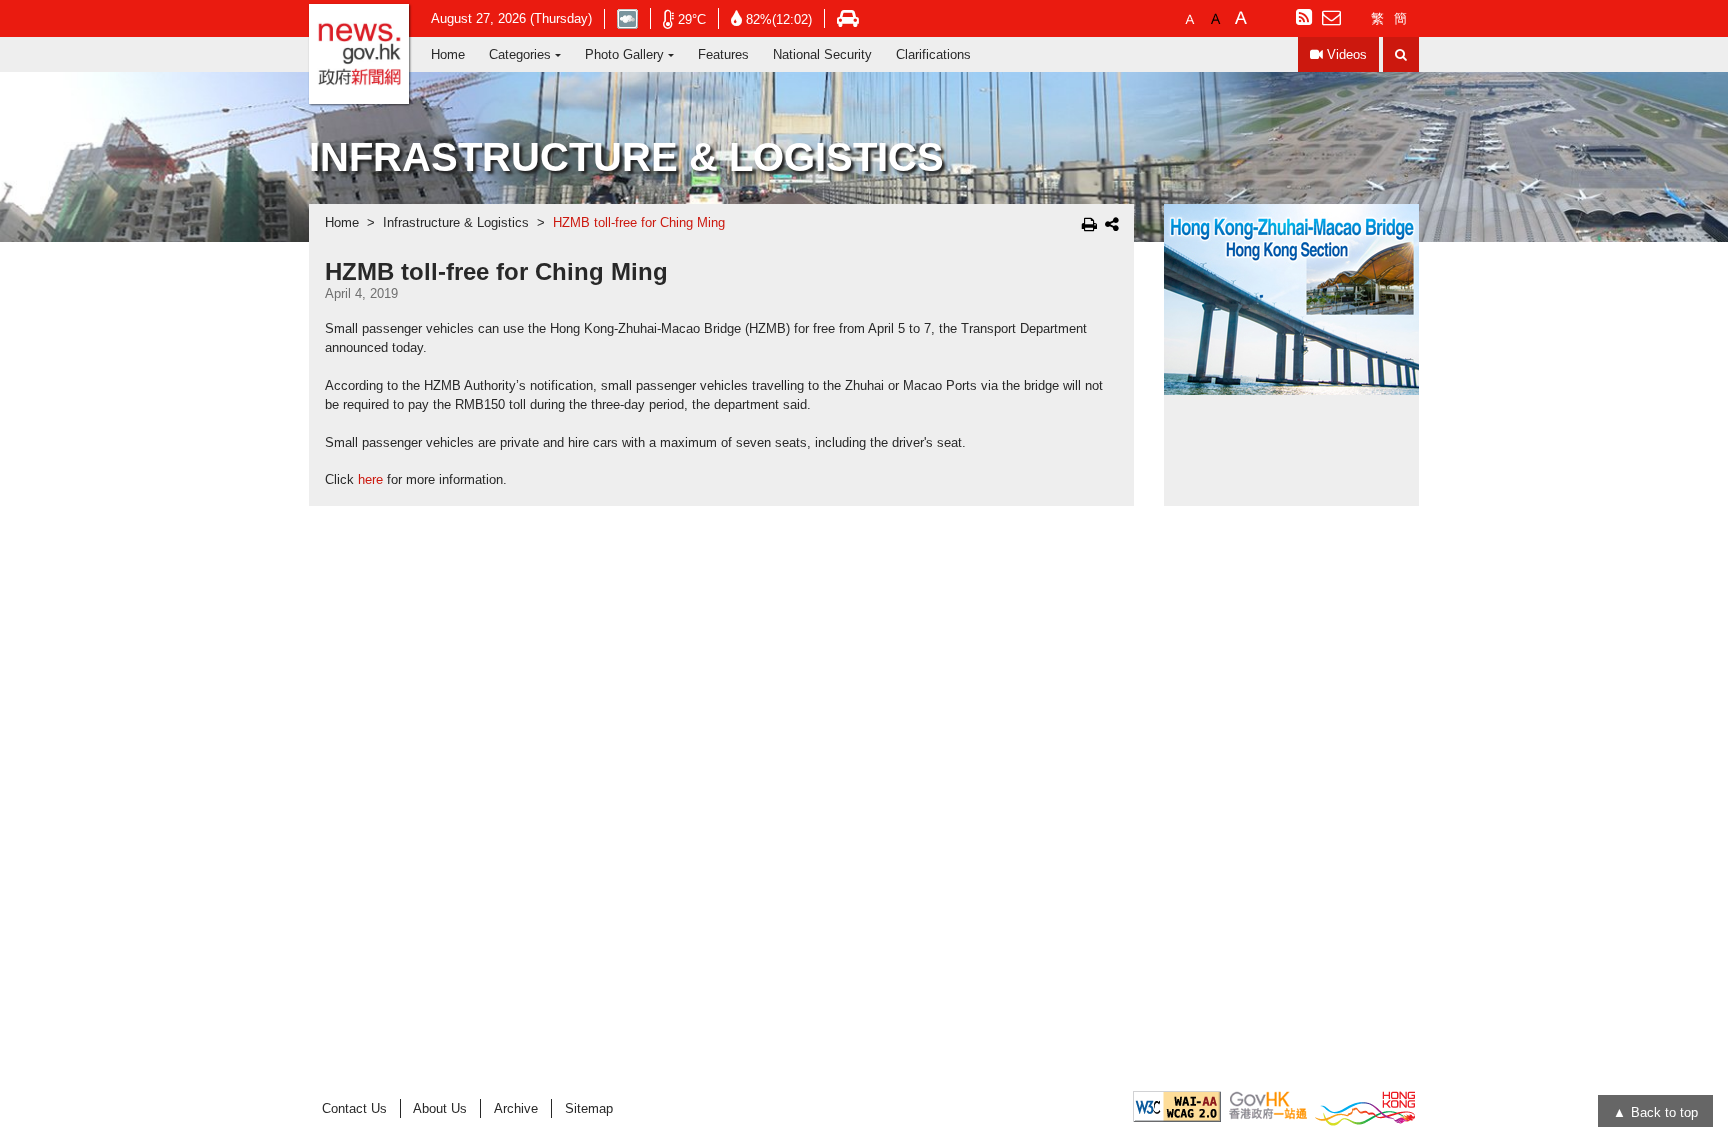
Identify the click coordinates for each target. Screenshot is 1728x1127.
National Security (822, 54)
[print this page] (1089, 224)
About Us (440, 1108)
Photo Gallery (624, 54)
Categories (520, 54)
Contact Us (354, 1108)
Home (448, 54)
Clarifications (933, 54)
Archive (516, 1108)
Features (723, 54)
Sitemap (589, 1108)
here (370, 480)
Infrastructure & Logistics (456, 223)
